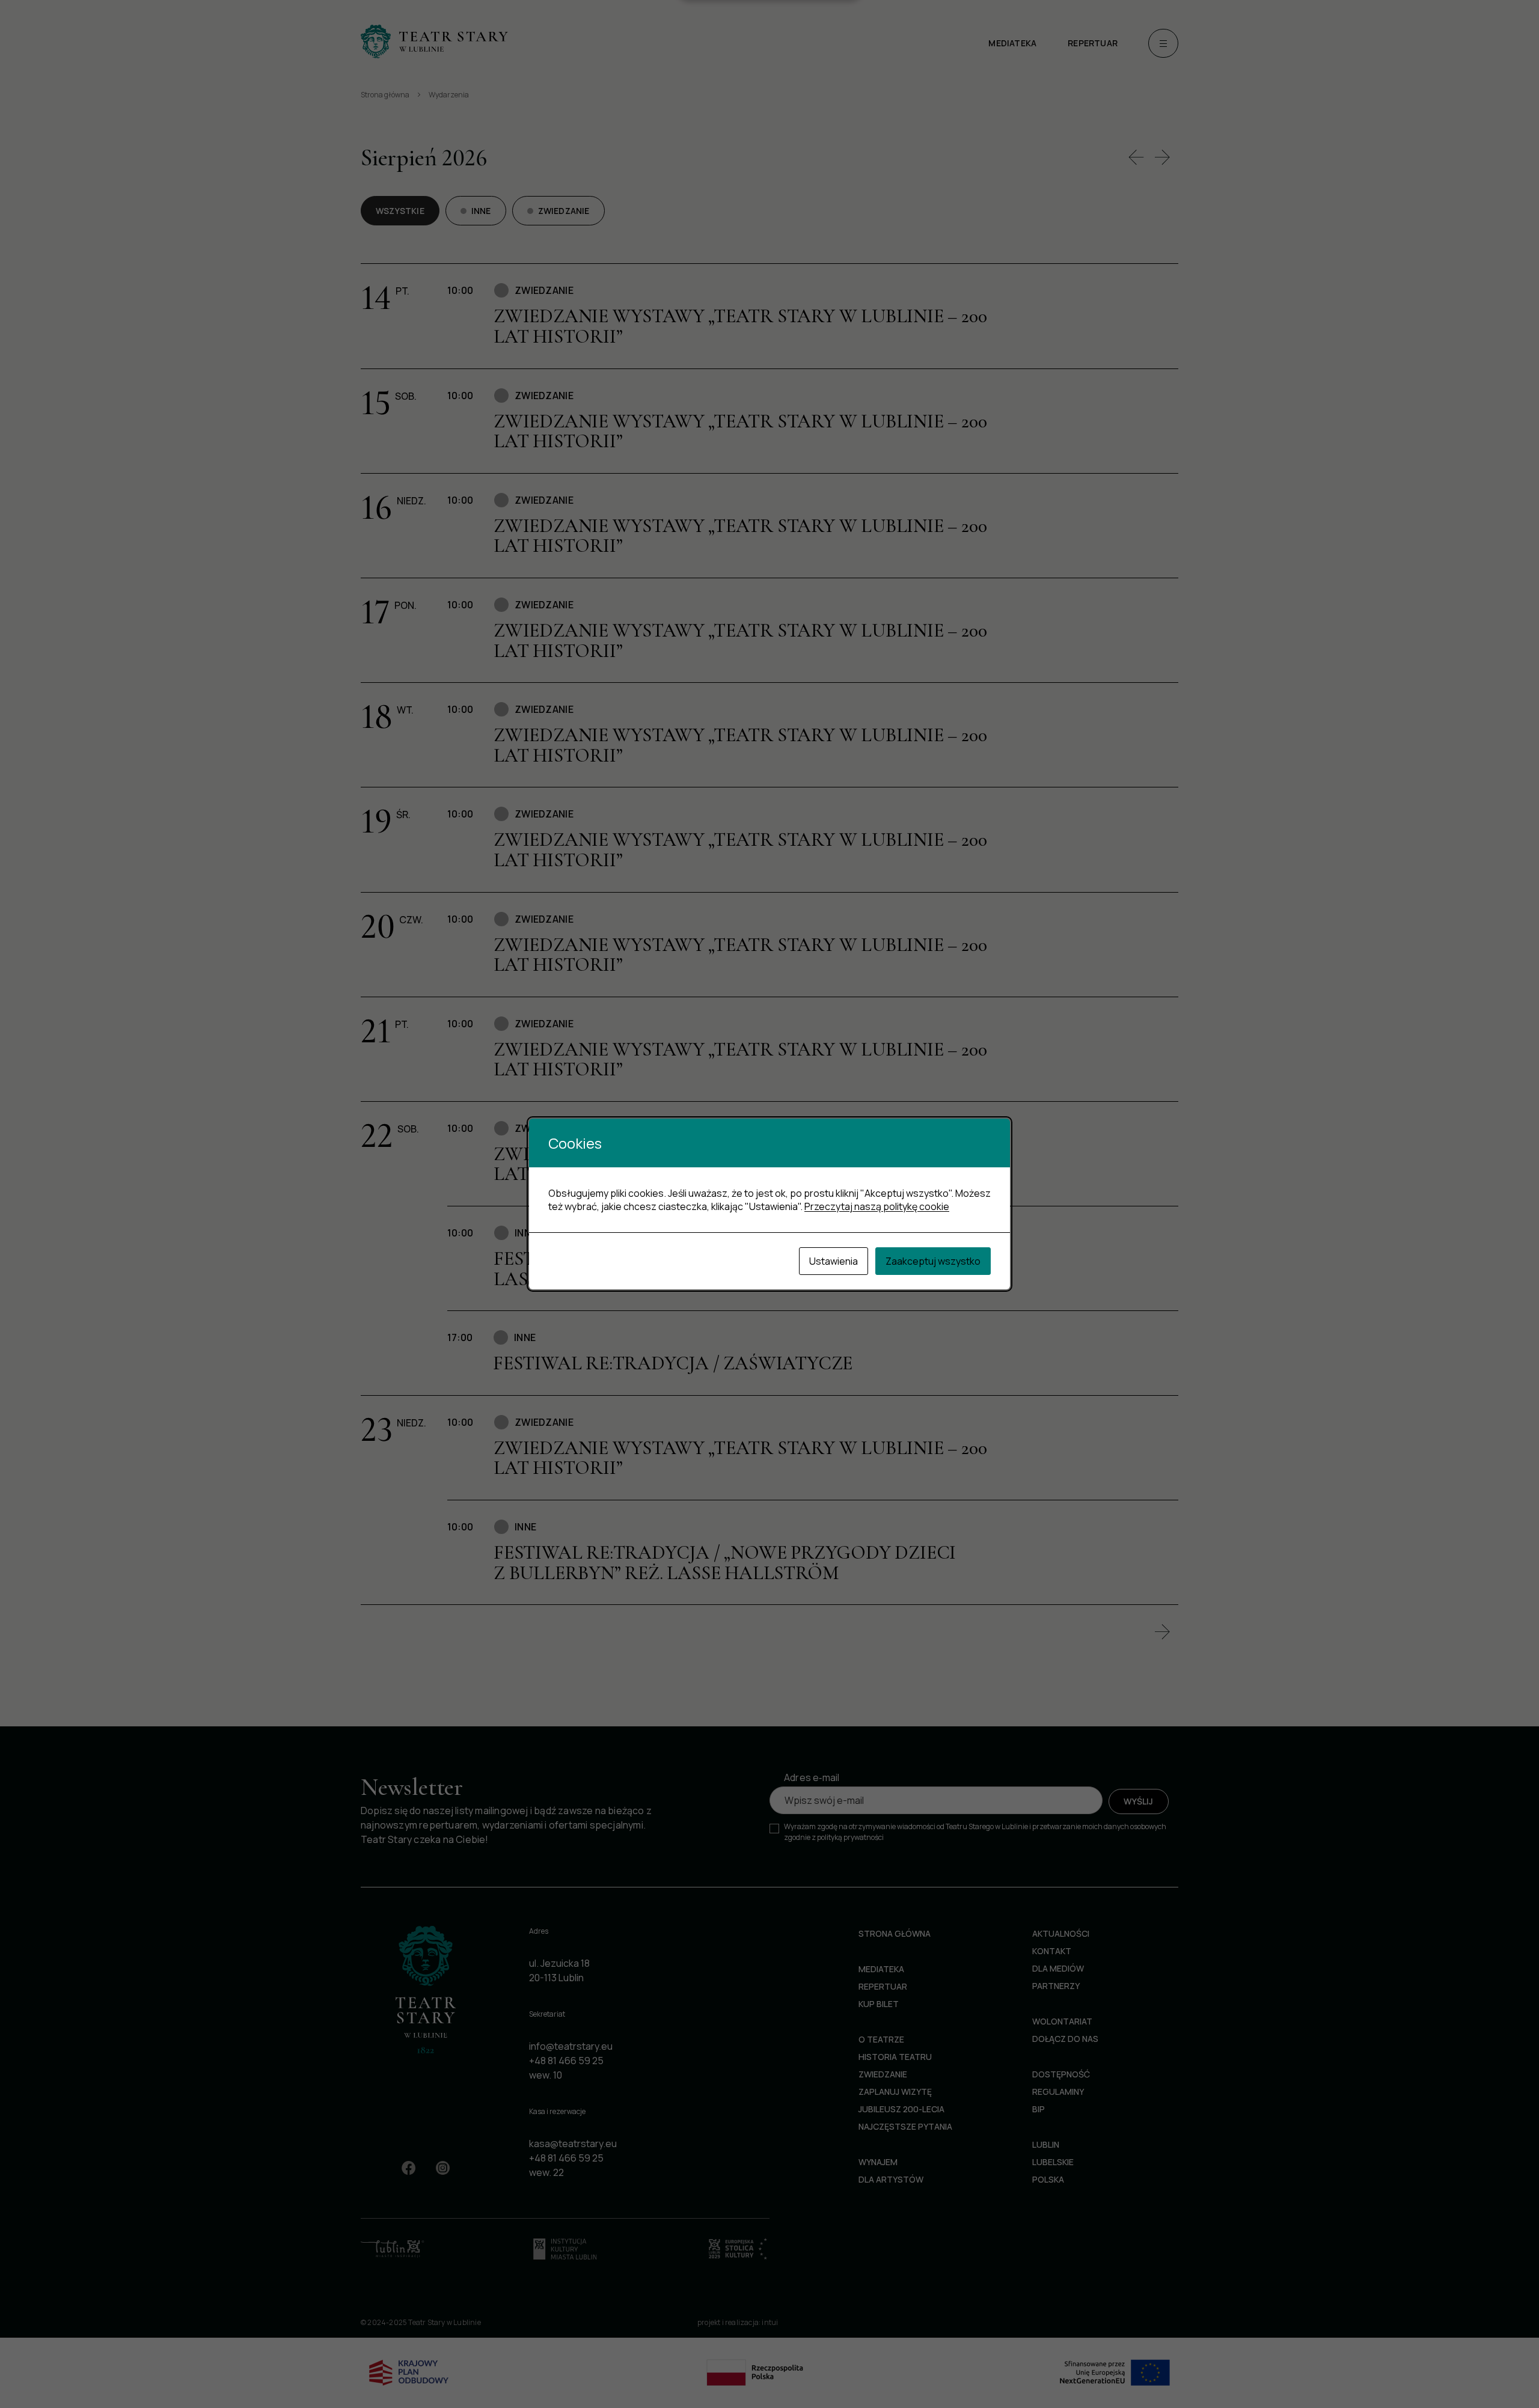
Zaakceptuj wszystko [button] (933, 1261)
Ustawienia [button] (834, 1261)
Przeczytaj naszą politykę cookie (877, 1206)
